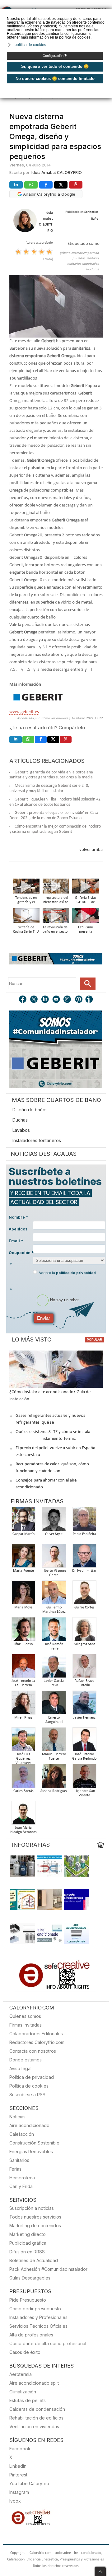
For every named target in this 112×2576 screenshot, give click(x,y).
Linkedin (18, 2466)
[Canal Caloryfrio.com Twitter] (34, 1000)
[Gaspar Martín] (23, 1521)
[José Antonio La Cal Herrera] (23, 1668)
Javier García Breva (54, 1683)
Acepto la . (68, 1273)
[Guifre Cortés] (84, 1594)
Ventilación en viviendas (34, 2427)
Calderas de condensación (37, 2409)
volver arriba (91, 850)
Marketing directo (28, 2234)
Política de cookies (29, 2086)
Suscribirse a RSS (27, 2095)
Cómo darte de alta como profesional (48, 2343)
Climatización (23, 2392)
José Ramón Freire (54, 1646)
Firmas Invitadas (26, 2025)
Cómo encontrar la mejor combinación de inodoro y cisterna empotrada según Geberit (55, 829)
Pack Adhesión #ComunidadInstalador (48, 2269)
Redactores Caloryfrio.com (37, 2042)
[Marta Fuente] (23, 1558)
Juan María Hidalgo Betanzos (23, 1830)
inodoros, (93, 270)
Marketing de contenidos (35, 2226)
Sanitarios (19, 2160)
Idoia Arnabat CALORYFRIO (57, 173)
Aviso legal (20, 2068)
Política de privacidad (32, 2077)
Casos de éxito (25, 2352)
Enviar (44, 1318)
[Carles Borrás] (23, 1778)
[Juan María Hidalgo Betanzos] (23, 1815)
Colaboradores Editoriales (36, 2034)
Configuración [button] (55, 56)
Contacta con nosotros (33, 2051)
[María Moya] (23, 1594)
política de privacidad (76, 1273)
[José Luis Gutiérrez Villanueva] (23, 1741)
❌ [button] (108, 14)
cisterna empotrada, (85, 253)
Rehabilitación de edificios (36, 2418)
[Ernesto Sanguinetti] (54, 1704)
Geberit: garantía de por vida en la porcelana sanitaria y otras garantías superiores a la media (51, 775)
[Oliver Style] (54, 1521)
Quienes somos (25, 2016)
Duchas (20, 1120)
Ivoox (15, 2501)
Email (16, 1241)
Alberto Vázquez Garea (54, 1573)
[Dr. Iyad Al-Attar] (84, 1558)
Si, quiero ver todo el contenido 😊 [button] (55, 66)
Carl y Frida (21, 2186)
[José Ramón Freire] (54, 1631)
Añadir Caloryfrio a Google (49, 194)
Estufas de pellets (28, 2400)
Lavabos (21, 1130)
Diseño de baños (30, 1110)
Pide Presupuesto (28, 2300)
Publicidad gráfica (28, 2243)
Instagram (19, 2492)
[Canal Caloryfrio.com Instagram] (68, 1000)
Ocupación (21, 1253)
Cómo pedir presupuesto (35, 2309)
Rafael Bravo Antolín (84, 1683)
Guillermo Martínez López (54, 1610)
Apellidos (18, 1229)
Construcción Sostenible (34, 2143)
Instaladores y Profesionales (38, 2317)
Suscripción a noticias (32, 2208)
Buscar (88, 984)
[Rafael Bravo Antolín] (84, 1668)
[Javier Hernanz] (84, 1704)
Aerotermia (21, 2374)
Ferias (15, 2169)
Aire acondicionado (29, 2125)
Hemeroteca (22, 2178)
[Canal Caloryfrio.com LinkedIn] (45, 1000)
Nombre (18, 1217)
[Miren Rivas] (23, 1704)
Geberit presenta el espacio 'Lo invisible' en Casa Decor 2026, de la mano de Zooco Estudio (54, 815)
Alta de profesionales (31, 2335)
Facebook (20, 2449)
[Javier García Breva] (54, 1668)
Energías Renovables (31, 2151)
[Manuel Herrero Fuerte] (54, 1741)
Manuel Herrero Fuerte (54, 1757)
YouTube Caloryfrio (29, 2483)
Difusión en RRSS (27, 2252)
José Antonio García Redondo (84, 1757)
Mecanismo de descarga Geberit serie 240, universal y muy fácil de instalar (49, 788)
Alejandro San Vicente (84, 1793)
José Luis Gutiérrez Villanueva (23, 1759)
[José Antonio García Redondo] (84, 1741)
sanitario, (93, 258)
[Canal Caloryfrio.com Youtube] (57, 1000)
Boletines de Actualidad (34, 2260)
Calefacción (22, 2134)
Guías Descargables (30, 2278)
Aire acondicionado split (34, 2383)
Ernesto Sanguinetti (54, 1720)
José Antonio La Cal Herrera (23, 1683)
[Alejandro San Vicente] (84, 1778)
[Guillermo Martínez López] (54, 1594)
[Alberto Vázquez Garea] (54, 1558)
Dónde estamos (26, 2060)
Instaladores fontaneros (37, 1140)
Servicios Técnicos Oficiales (38, 2326)
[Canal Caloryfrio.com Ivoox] (90, 1000)
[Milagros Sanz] (84, 1631)
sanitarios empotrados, (83, 264)
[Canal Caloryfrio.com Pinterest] (79, 1000)
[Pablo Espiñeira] (84, 1521)
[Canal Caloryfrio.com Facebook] (23, 1000)
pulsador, (79, 258)
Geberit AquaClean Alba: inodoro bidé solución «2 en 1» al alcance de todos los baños (55, 802)
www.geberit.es (24, 712)
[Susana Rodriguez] (54, 1778)
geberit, (65, 253)
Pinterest (18, 2475)
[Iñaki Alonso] (23, 1631)
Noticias (17, 2117)
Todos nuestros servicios (35, 2217)
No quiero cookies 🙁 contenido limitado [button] (55, 79)
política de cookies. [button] (31, 45)
